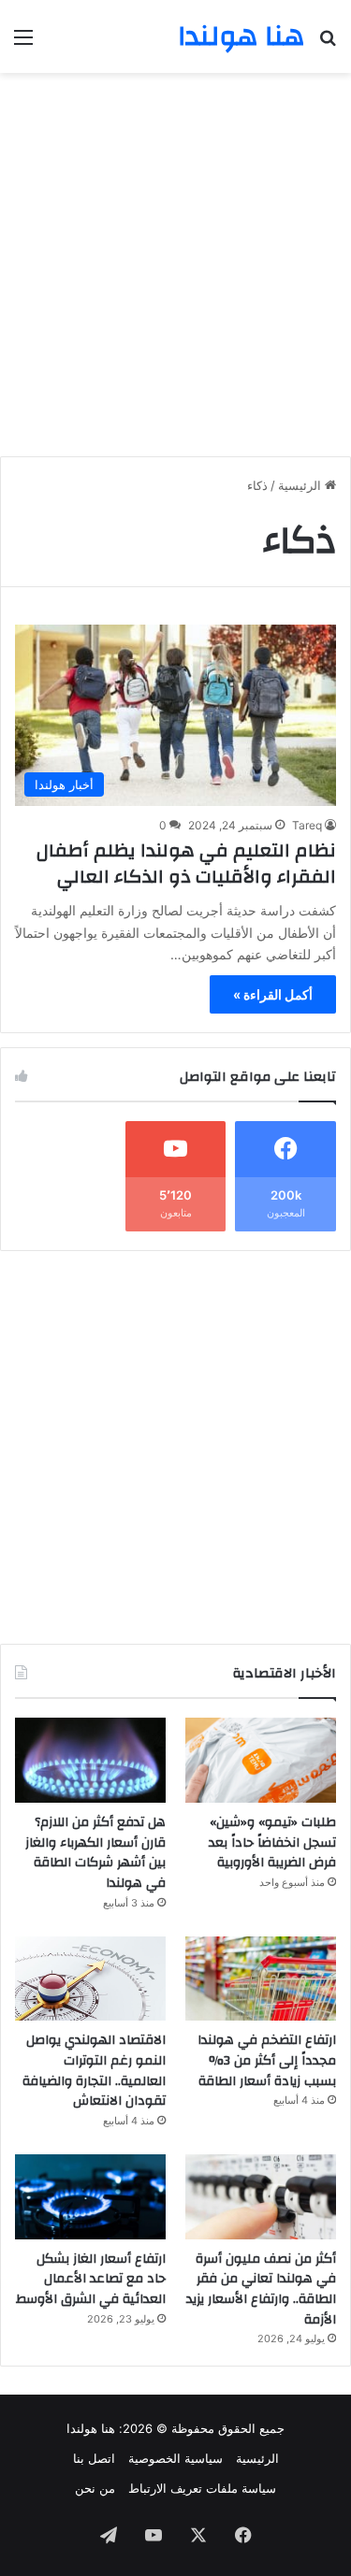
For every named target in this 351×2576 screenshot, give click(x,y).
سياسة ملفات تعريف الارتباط (202, 2488)
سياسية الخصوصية (175, 2458)
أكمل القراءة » (273, 994)
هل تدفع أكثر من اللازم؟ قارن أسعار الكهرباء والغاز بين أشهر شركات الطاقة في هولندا (95, 1853)
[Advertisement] (175, 258)
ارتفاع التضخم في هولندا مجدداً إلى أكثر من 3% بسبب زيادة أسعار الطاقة (267, 2060)
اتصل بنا (94, 2458)
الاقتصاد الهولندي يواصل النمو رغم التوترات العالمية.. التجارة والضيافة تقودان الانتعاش (94, 2071)
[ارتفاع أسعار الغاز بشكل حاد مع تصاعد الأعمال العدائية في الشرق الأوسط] (90, 2197)
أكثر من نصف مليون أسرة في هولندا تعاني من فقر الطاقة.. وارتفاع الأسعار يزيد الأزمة (261, 2289)
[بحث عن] (328, 43)
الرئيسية (301, 485)
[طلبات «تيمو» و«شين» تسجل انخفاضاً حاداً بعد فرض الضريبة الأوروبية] (261, 1760)
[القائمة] (23, 43)
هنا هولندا (91, 2428)
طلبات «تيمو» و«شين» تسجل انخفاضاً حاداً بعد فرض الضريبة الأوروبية (272, 1842)
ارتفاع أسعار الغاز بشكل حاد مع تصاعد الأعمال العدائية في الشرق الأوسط (91, 2279)
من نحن (95, 2488)
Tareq (307, 825)
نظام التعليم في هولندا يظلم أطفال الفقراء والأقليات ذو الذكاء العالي (186, 863)
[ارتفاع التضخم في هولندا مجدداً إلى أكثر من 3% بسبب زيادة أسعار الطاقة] (261, 1979)
